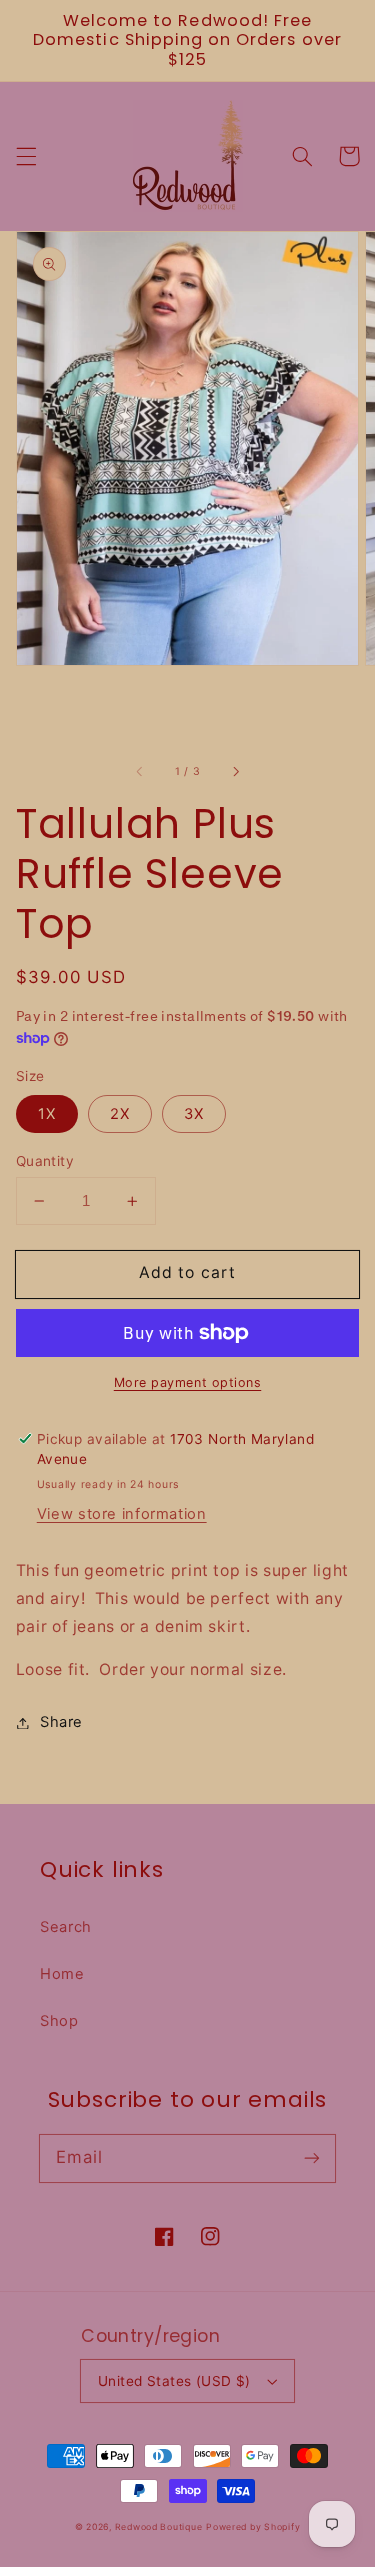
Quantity (45, 1161)
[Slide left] (140, 772)
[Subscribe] (312, 2158)
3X (194, 1114)
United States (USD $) (174, 2381)
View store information (122, 1514)
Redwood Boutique (159, 2527)
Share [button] (61, 1722)
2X (120, 1114)
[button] (26, 156)
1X (47, 1114)
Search (66, 1927)
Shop (59, 2021)
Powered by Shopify (253, 2527)
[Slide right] (235, 772)
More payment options (188, 1382)
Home (62, 1974)
